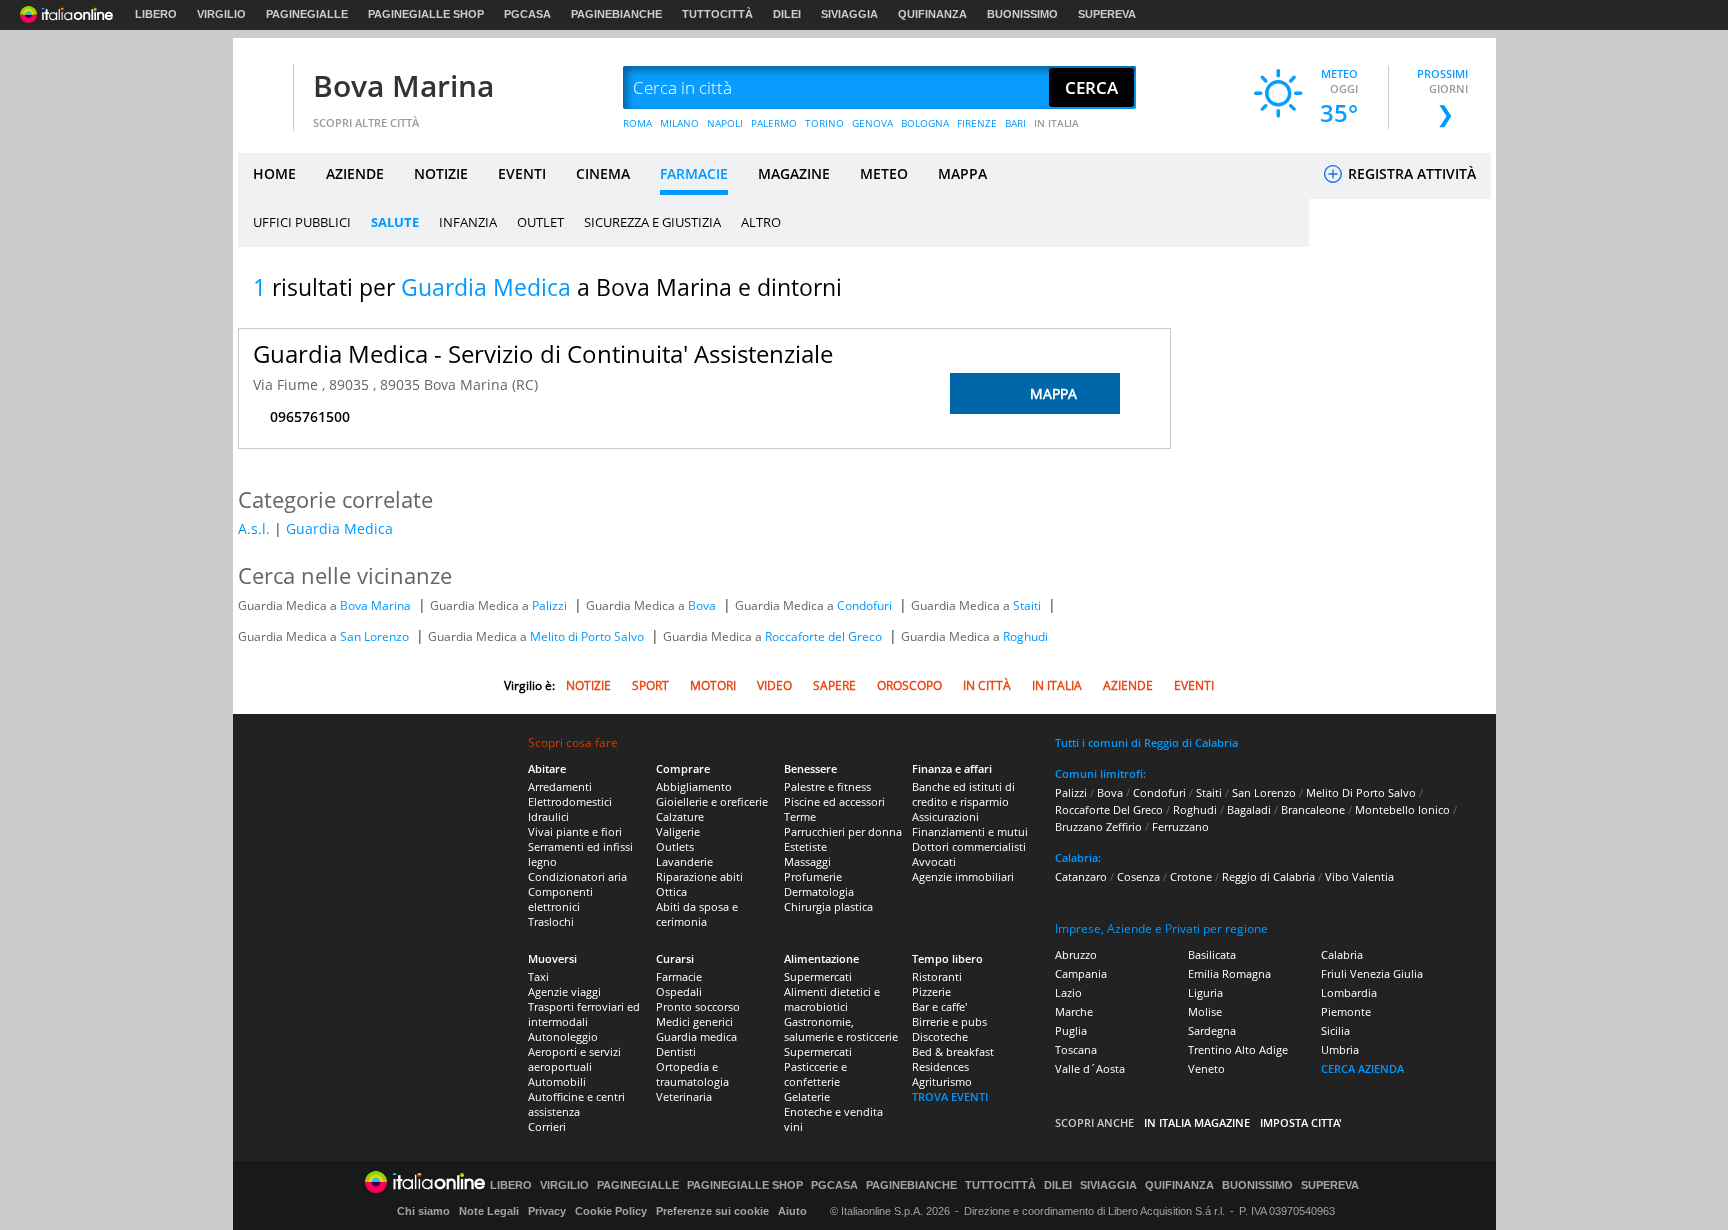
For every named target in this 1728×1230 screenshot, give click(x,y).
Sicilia (1335, 1030)
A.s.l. (254, 528)
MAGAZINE (794, 173)
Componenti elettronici (560, 899)
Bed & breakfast (953, 1051)
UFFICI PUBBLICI (302, 222)
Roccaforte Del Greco (1109, 809)
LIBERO (156, 14)
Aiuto (792, 1211)
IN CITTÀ (987, 685)
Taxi (538, 976)
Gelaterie (807, 1096)
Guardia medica (696, 1036)
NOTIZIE (441, 173)
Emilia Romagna (1229, 973)
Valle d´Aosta (1090, 1068)
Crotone (1191, 876)
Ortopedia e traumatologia (692, 1074)
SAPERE (834, 685)
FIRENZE (977, 123)
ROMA (637, 123)
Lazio (1068, 992)
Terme (800, 816)
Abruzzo (1076, 954)
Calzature (680, 816)
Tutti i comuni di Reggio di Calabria (1146, 742)
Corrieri (547, 1126)
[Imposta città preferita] (263, 88)
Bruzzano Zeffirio (1098, 826)
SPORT (650, 685)
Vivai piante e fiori (575, 831)
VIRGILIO (221, 14)
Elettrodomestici (570, 801)
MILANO (679, 123)
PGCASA (527, 14)
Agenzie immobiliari (963, 876)
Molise (1205, 1011)
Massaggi (807, 861)
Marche (1074, 1011)
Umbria (1340, 1049)
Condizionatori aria (577, 876)
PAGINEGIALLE (307, 14)
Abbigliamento (694, 786)
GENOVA (872, 123)
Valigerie (678, 831)
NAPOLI (725, 123)
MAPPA (962, 173)
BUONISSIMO (1022, 14)
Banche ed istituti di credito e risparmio (963, 794)
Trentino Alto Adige (1238, 1049)
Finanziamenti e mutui (970, 831)
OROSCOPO (909, 685)
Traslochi (551, 921)
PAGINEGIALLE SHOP (426, 14)
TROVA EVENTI (950, 1096)
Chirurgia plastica (828, 906)
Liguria (1205, 992)
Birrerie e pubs (949, 1021)
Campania (1081, 973)
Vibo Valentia (1359, 876)
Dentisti (676, 1051)
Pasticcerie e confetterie (815, 1074)
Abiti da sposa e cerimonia (697, 914)
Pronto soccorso (698, 1006)
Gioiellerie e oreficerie (712, 801)
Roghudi (1025, 636)
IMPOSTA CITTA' (1301, 1122)
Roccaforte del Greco (825, 636)
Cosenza (1138, 876)
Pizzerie (931, 991)
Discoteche (940, 1036)
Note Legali (489, 1211)
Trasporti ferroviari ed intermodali (584, 1014)
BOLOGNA (925, 123)
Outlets (675, 846)
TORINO (824, 123)
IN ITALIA (1056, 123)
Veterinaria (684, 1096)
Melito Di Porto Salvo (1361, 792)
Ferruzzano (1180, 826)
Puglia (1071, 1030)
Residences (940, 1066)
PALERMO (774, 123)
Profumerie (813, 876)
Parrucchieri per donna (843, 831)
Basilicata (1212, 954)
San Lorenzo (376, 636)
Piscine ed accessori (834, 801)
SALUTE (395, 222)
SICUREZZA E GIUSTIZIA (652, 222)
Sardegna (1212, 1030)
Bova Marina (403, 85)
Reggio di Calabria (1268, 876)
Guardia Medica (339, 528)
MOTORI (713, 685)
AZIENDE (355, 173)
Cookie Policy (611, 1211)
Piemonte (1346, 1011)
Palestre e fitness (827, 786)
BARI (1015, 123)
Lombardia (1349, 992)
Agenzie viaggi (564, 991)
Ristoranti (937, 976)
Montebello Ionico (1402, 809)
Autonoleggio (563, 1036)
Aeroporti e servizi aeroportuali (574, 1059)
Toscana (1076, 1049)
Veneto (1206, 1068)
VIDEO (774, 685)
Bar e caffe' (939, 1006)
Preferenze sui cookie (712, 1211)
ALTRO (761, 222)
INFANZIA (468, 222)
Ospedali (679, 991)
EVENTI (522, 173)
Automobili (557, 1081)
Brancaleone (1313, 809)
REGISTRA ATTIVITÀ (1410, 173)
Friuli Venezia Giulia (1372, 973)
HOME (274, 173)
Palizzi (551, 605)
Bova (703, 605)
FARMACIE (694, 173)
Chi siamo (423, 1211)
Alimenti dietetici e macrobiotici (832, 999)
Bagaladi (1249, 809)
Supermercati (818, 976)
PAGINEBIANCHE (616, 14)
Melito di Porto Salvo (588, 636)
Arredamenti (560, 786)
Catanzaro (1081, 876)
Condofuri (866, 605)
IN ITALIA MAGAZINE (1197, 1122)
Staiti (1028, 605)
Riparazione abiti (699, 876)
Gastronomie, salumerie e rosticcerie (841, 1029)
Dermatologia (819, 891)
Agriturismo (942, 1081)
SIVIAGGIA (849, 14)
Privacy (547, 1211)
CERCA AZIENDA (1362, 1068)
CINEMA (603, 173)
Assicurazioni (945, 816)
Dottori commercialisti (969, 846)
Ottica (671, 891)
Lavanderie (684, 861)
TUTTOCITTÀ (717, 14)
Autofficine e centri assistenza (576, 1104)
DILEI (787, 14)
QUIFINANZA (932, 14)
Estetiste (805, 846)
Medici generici (694, 1021)
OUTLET (540, 222)
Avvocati (934, 861)
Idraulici (548, 816)
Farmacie (679, 976)
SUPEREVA (1107, 14)
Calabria (1342, 954)
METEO (884, 173)
